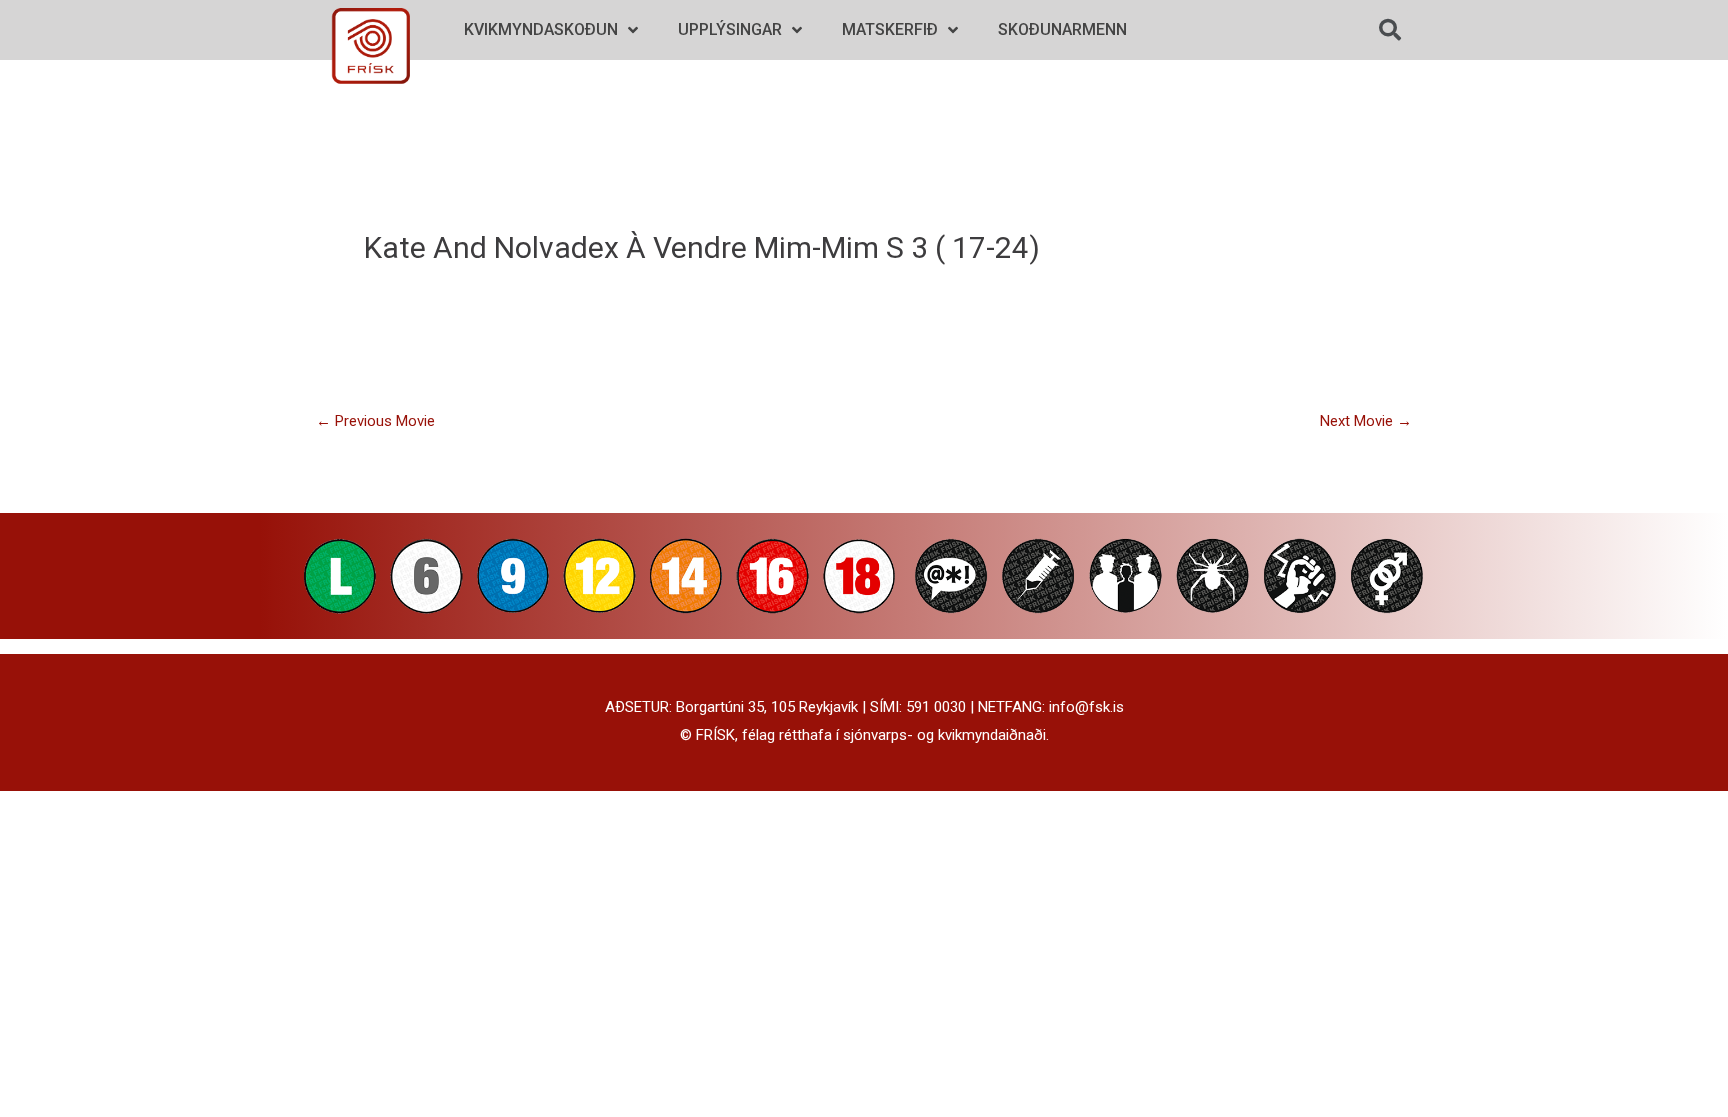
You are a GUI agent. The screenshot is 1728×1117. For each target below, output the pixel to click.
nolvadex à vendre (620, 247)
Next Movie (1366, 421)
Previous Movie (375, 421)
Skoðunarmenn (1062, 29)
